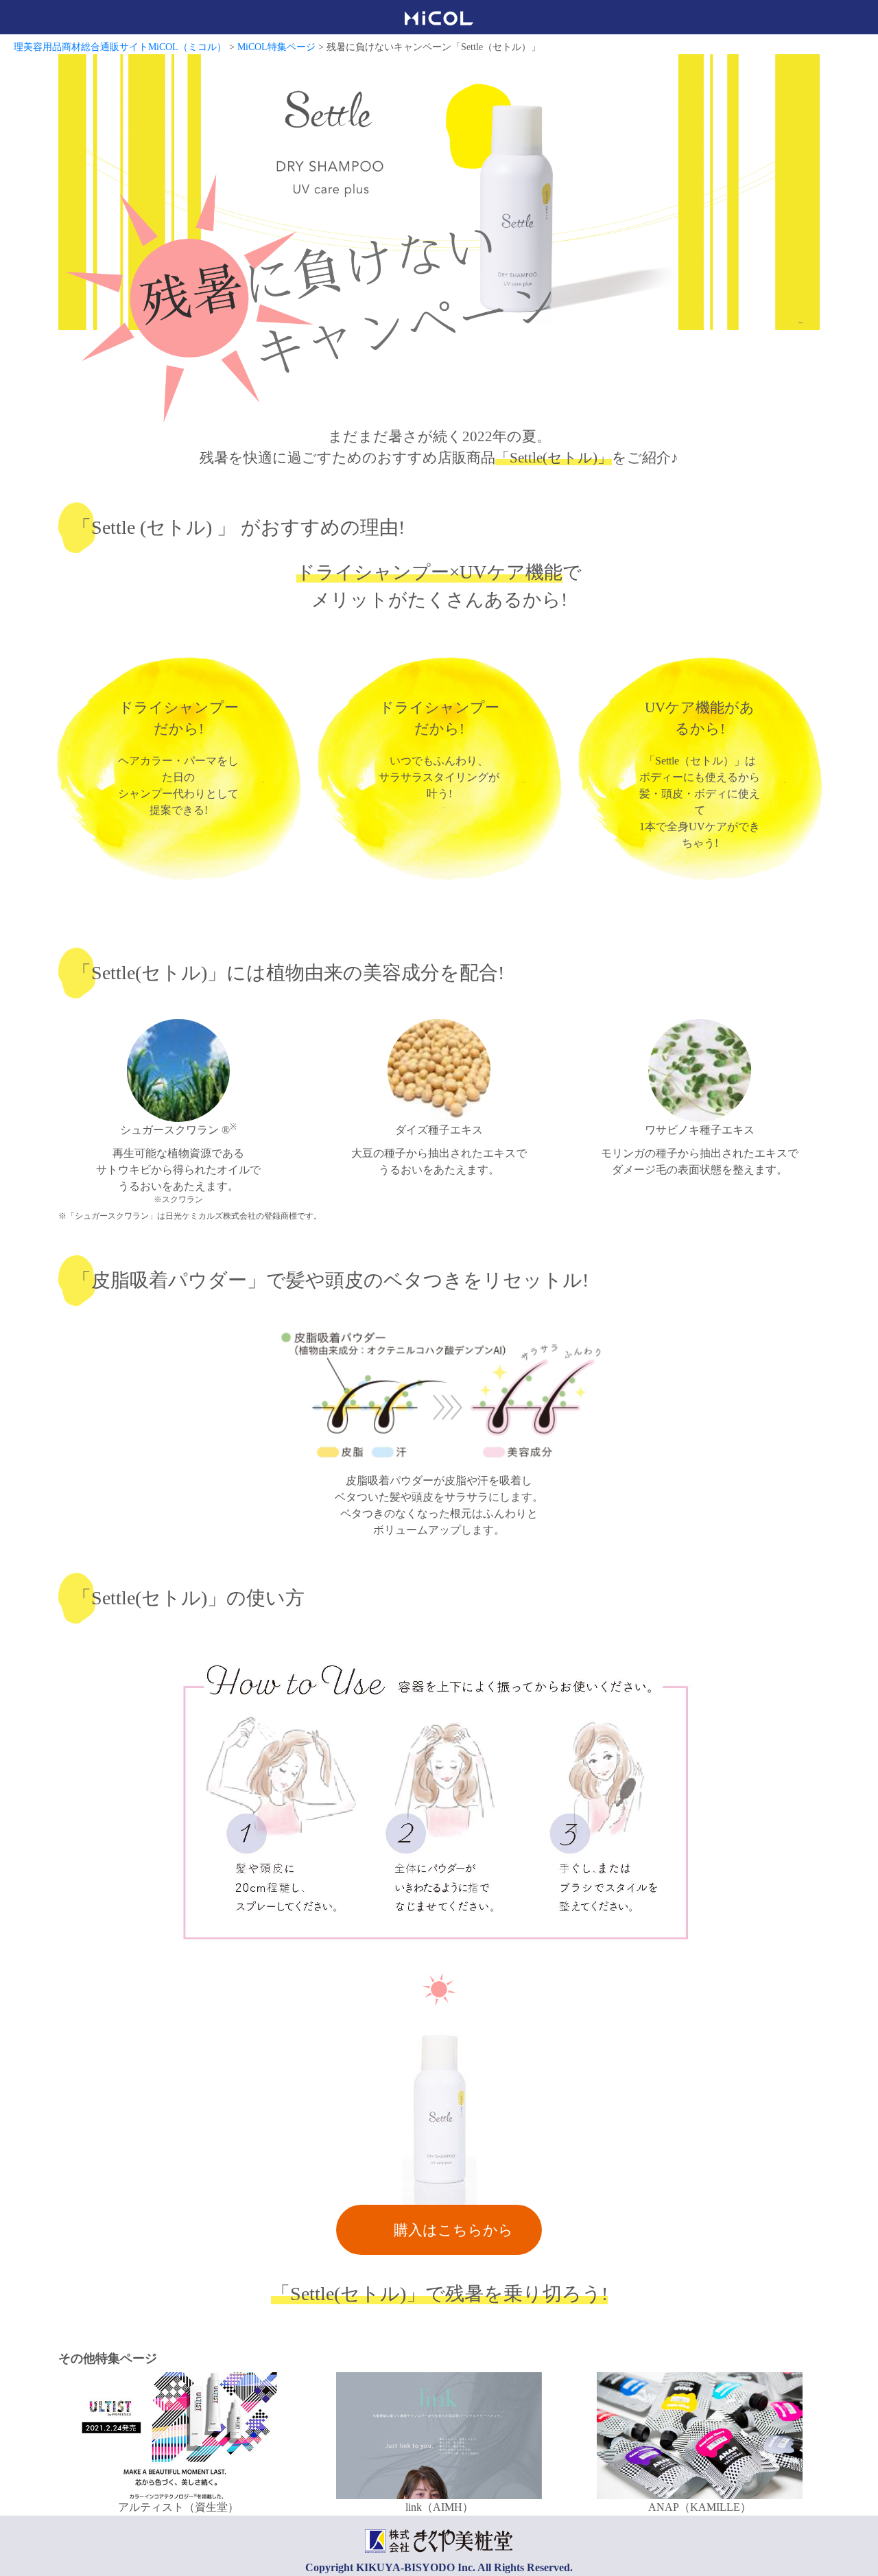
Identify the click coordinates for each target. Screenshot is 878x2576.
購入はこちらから (453, 2230)
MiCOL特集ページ (276, 47)
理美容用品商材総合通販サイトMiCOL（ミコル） (120, 47)
